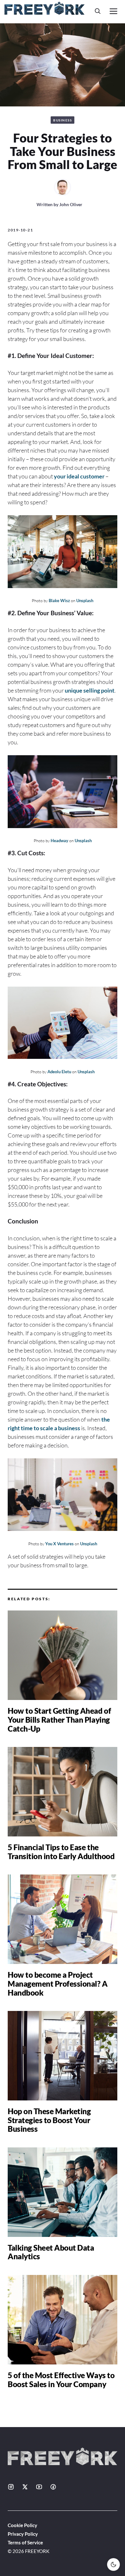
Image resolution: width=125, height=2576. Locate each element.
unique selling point (90, 690)
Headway (59, 841)
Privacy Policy (23, 2534)
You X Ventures (59, 1544)
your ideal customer (79, 476)
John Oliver (71, 204)
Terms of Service (25, 2542)
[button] (98, 11)
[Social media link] (11, 2487)
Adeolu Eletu (59, 1072)
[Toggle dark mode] (113, 2564)
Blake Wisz (59, 601)
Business (63, 120)
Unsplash (85, 601)
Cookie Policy (22, 2525)
